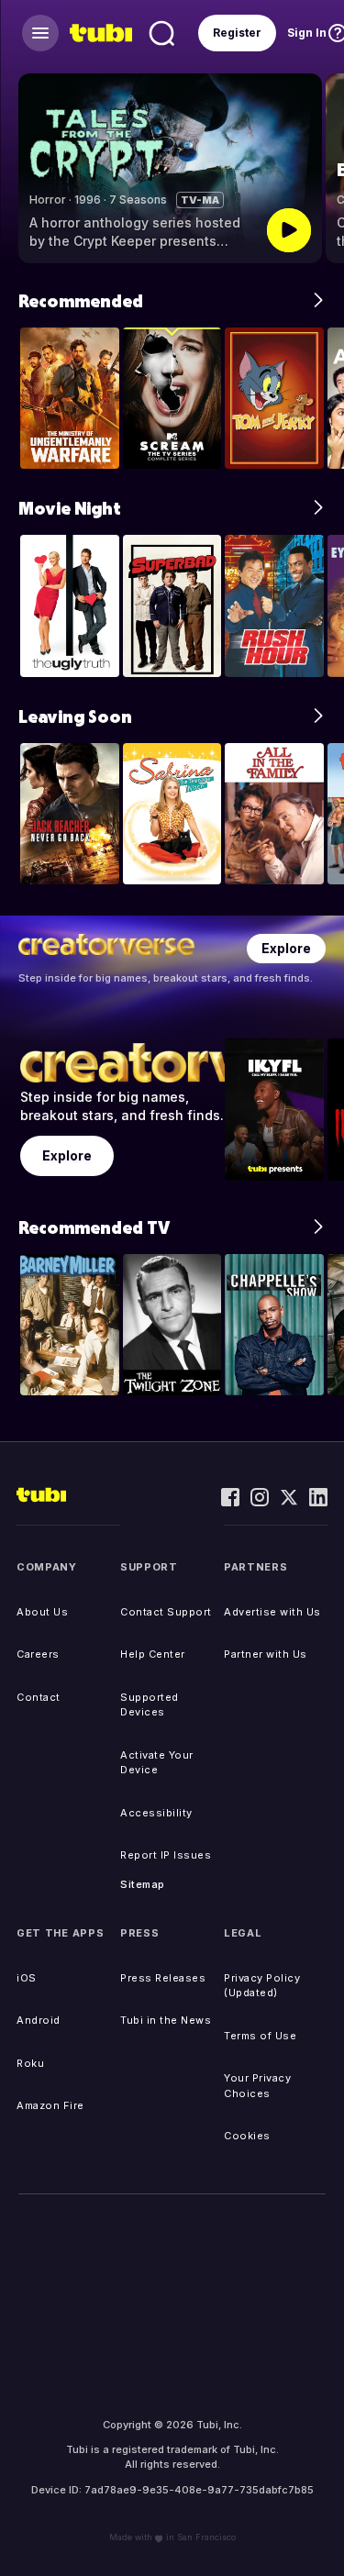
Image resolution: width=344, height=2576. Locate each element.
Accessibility (156, 1813)
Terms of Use (260, 2036)
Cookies (247, 2136)
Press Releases (163, 1978)
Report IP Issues (166, 1855)
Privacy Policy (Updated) (262, 1986)
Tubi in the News (166, 2020)
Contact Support (166, 1612)
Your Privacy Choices (257, 2086)
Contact (39, 1697)
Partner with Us (266, 1654)
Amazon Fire (50, 2105)
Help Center (153, 1654)
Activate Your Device (157, 1763)
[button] (321, 168)
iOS (27, 1978)
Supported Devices (150, 1705)
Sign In (307, 33)
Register (237, 33)
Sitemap (143, 1884)
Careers (38, 1654)
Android (39, 2020)
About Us (42, 1612)
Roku (30, 2063)
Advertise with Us (272, 1612)
